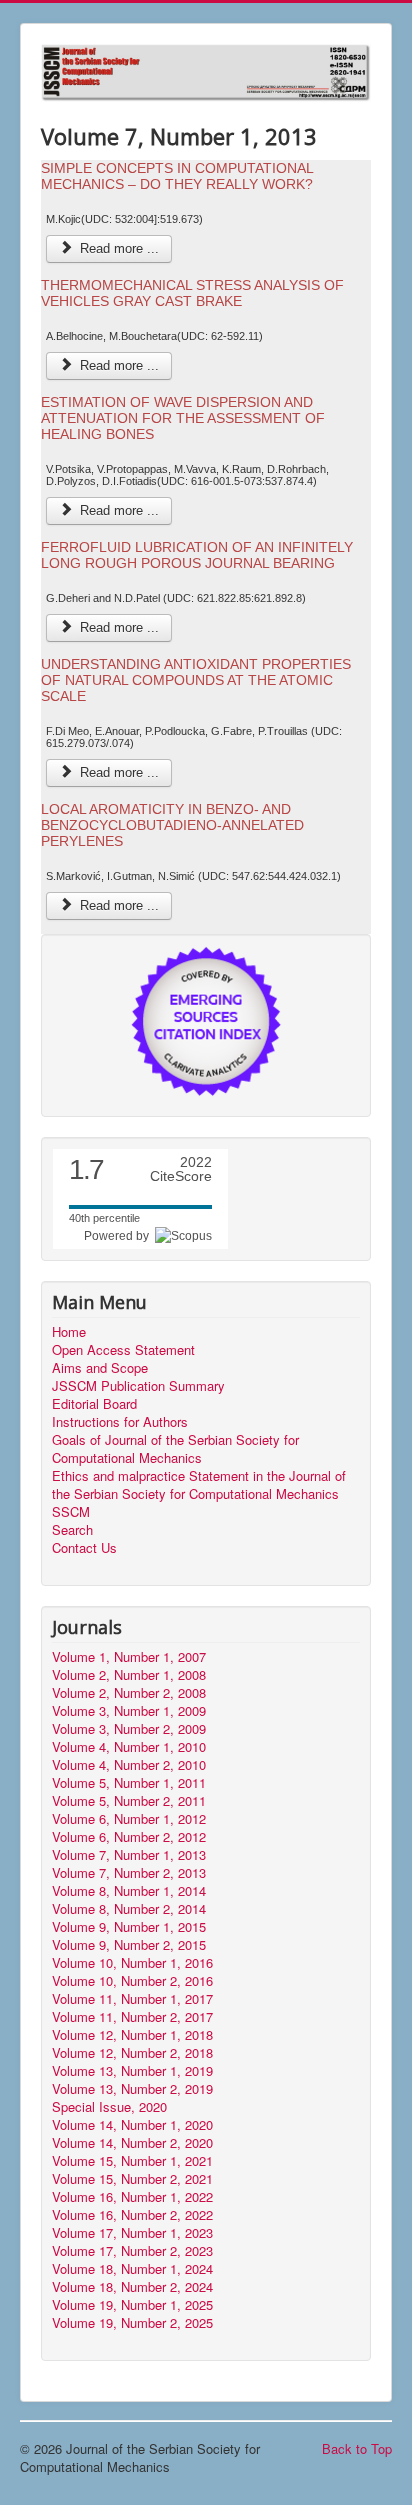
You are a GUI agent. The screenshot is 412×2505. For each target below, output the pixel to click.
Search (72, 1530)
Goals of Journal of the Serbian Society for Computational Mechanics (175, 1449)
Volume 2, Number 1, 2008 (129, 1675)
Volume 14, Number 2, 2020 (132, 2143)
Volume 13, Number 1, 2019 (132, 2071)
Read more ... (117, 248)
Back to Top (357, 2448)
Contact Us (84, 1548)
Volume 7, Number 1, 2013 (129, 1855)
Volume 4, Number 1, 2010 (129, 1747)
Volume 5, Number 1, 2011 (129, 1783)
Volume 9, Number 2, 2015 (129, 1945)
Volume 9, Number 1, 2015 (129, 1927)
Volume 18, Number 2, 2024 (132, 2287)
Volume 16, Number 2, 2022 (132, 2215)
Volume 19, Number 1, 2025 (132, 2305)
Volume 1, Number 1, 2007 (129, 1657)
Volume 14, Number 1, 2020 (132, 2125)
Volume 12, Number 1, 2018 (132, 2035)
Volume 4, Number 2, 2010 (129, 1765)
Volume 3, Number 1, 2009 (129, 1711)
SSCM (71, 1512)
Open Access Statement (123, 1350)
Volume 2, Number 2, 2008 (129, 1693)
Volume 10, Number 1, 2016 (132, 1963)
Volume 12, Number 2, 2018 (132, 2053)
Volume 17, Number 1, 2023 (132, 2233)
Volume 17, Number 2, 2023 (132, 2251)
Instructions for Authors (120, 1422)
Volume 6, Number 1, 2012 (129, 1819)
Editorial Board (94, 1404)
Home (69, 1332)
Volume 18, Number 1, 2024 (132, 2269)
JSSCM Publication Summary (138, 1386)
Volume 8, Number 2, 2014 (129, 1909)
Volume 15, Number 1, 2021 (132, 2161)
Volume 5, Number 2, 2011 (129, 1801)
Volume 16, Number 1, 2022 (132, 2197)
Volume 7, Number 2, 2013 (129, 1873)
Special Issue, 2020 (109, 2107)
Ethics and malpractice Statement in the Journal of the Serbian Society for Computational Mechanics (199, 1485)
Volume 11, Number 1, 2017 (132, 1999)
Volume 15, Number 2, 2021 (132, 2179)
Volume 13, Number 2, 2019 (132, 2089)
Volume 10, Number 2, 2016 (132, 1981)
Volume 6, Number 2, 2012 (129, 1837)
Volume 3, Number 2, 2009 (129, 1729)
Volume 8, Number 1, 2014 (129, 1891)
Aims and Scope (100, 1368)
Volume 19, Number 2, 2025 (132, 2323)
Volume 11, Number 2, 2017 (132, 2017)
